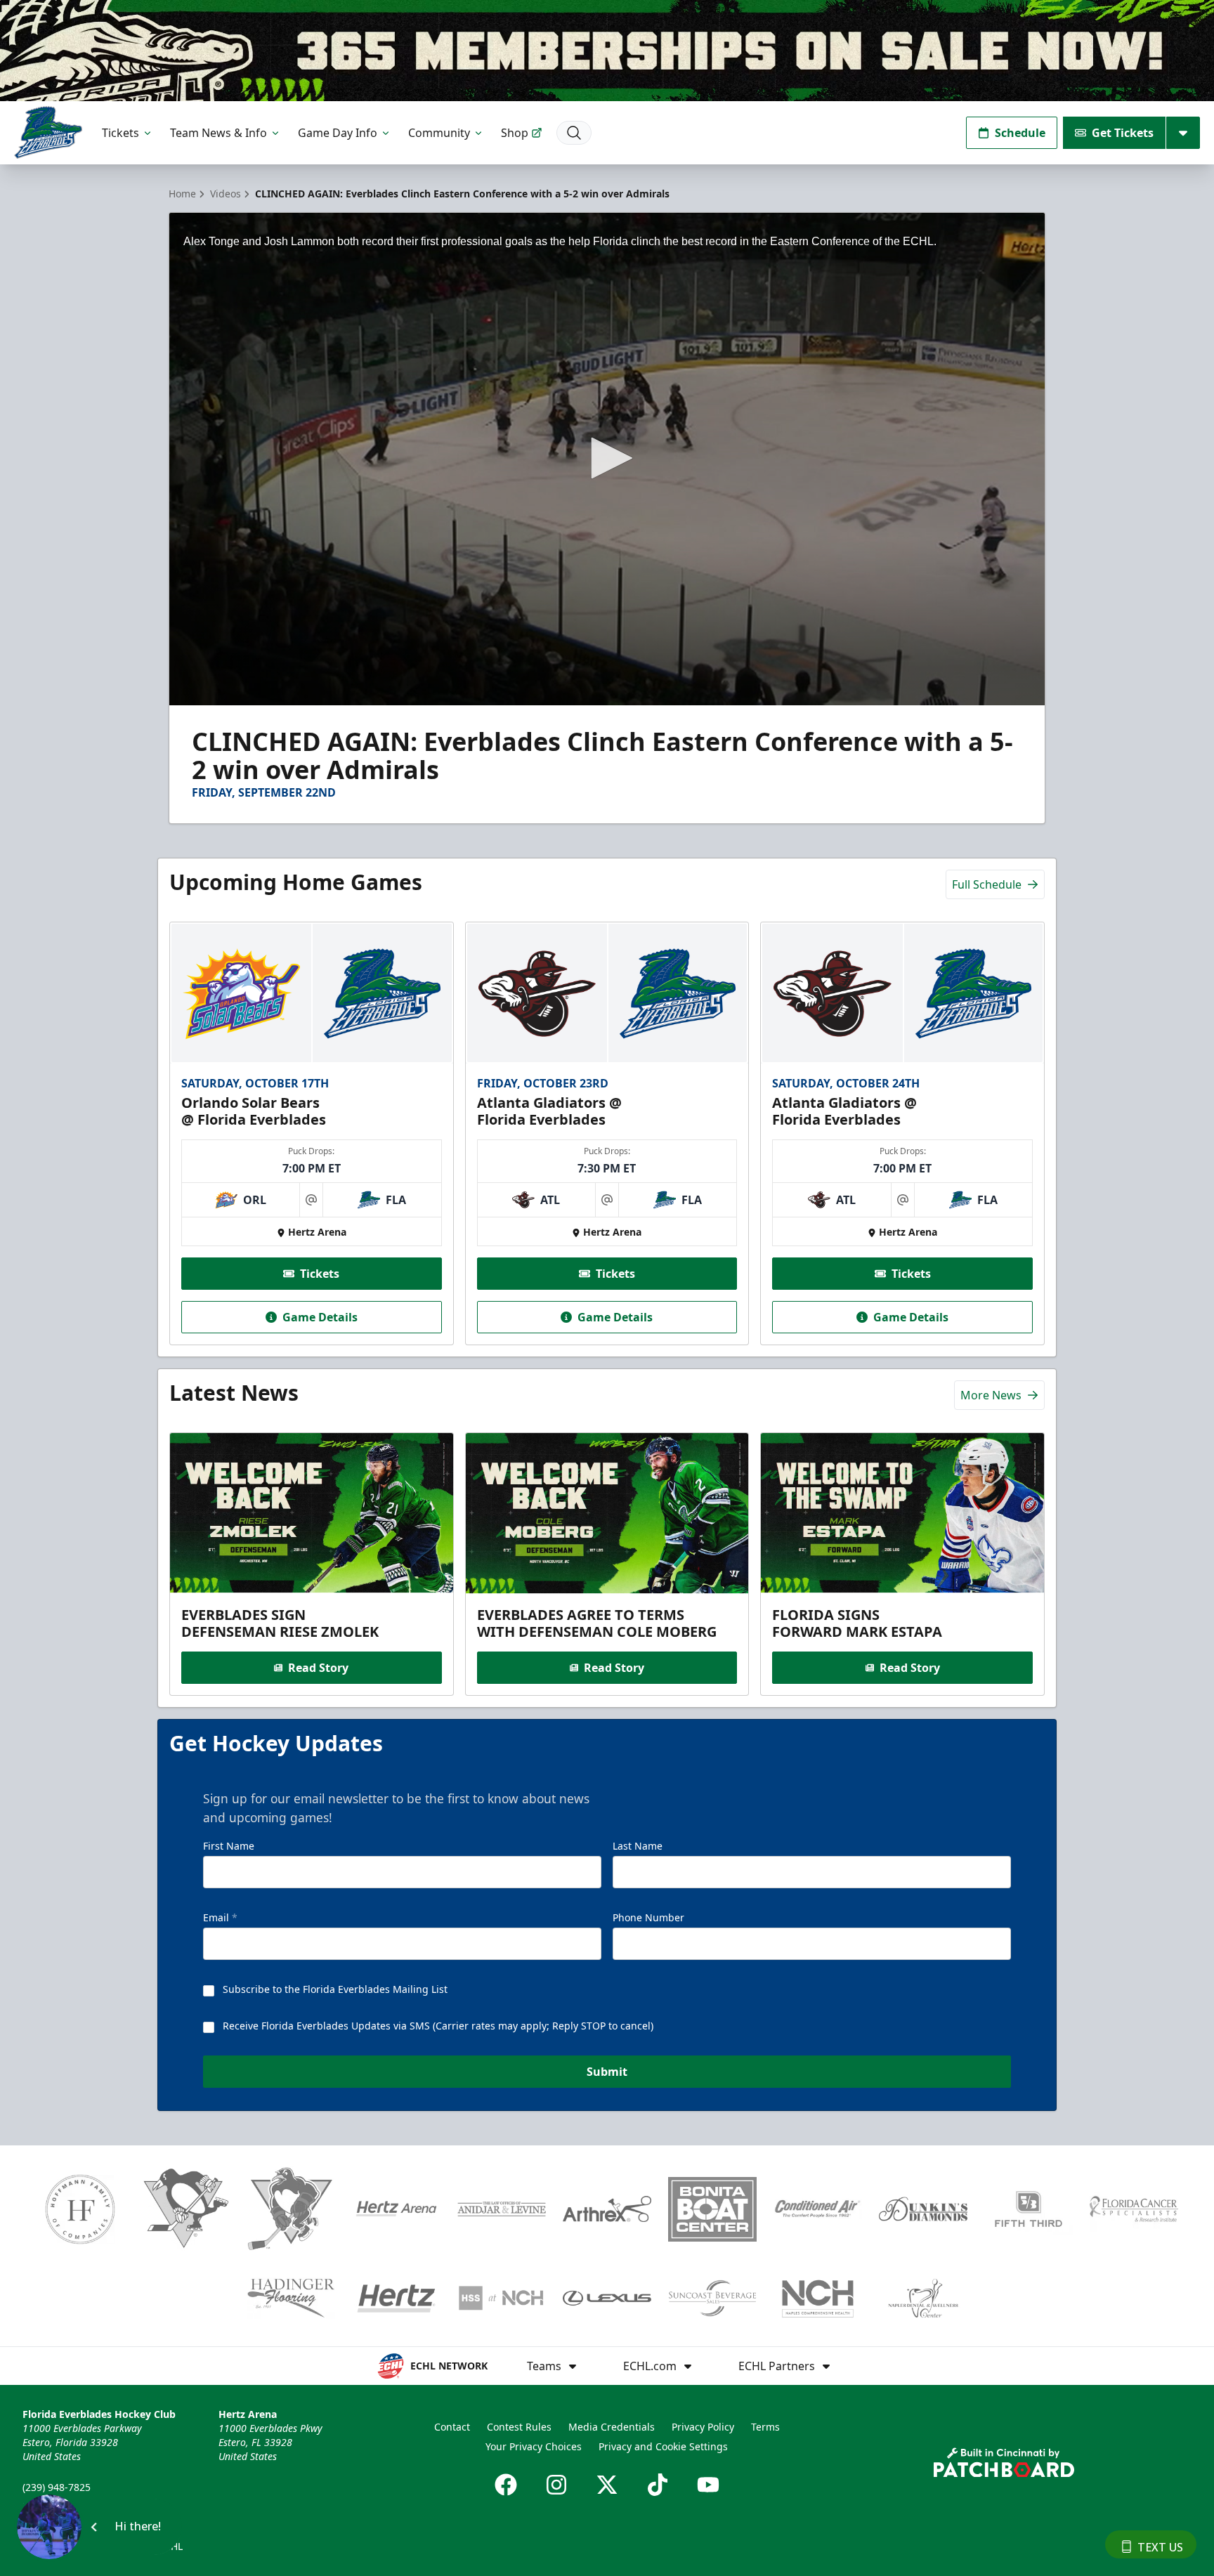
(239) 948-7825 (57, 2487)
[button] (607, 458)
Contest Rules (519, 2427)
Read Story (318, 1668)
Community (439, 133)
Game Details (320, 1317)
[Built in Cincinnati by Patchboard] (1004, 2463)
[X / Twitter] (607, 2485)
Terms (765, 2427)
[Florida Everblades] (48, 132)
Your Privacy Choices (534, 2446)
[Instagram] (556, 2485)
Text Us (1160, 2547)
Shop (515, 133)
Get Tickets (1123, 133)
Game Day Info (338, 133)
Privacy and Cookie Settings (663, 2446)
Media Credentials (612, 2427)
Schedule (1020, 133)
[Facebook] (506, 2485)
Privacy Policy (703, 2427)
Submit (607, 2072)
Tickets (120, 133)
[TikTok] (658, 2485)
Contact (452, 2427)
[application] (607, 459)
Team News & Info (218, 133)
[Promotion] (607, 51)
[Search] (574, 133)
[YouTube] (708, 2485)
